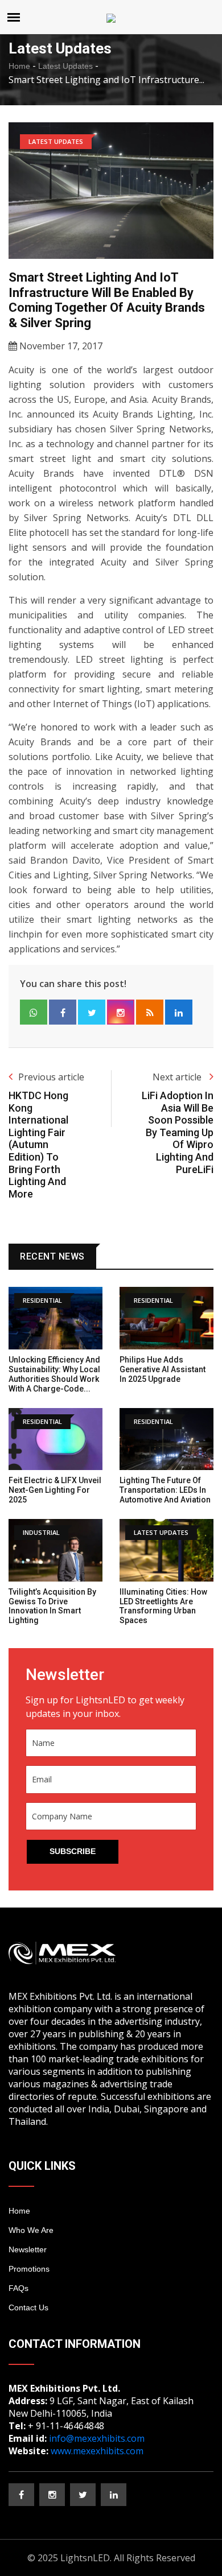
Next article (178, 1077)
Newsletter (28, 2249)
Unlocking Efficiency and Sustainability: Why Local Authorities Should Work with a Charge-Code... (54, 1374)
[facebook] (21, 2495)
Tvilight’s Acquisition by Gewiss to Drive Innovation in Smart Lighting (52, 1606)
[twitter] (83, 2495)
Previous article (51, 1077)
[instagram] (52, 2495)
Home (19, 66)
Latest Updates (65, 66)
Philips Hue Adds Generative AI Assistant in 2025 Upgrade (163, 1369)
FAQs (18, 2288)
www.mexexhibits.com (97, 2451)
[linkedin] (114, 2495)
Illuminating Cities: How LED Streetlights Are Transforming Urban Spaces (163, 1606)
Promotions (29, 2269)
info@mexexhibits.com (97, 2438)
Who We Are (31, 2230)
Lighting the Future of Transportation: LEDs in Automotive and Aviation (165, 1490)
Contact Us (28, 2307)
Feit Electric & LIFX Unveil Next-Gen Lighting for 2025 (55, 1490)
